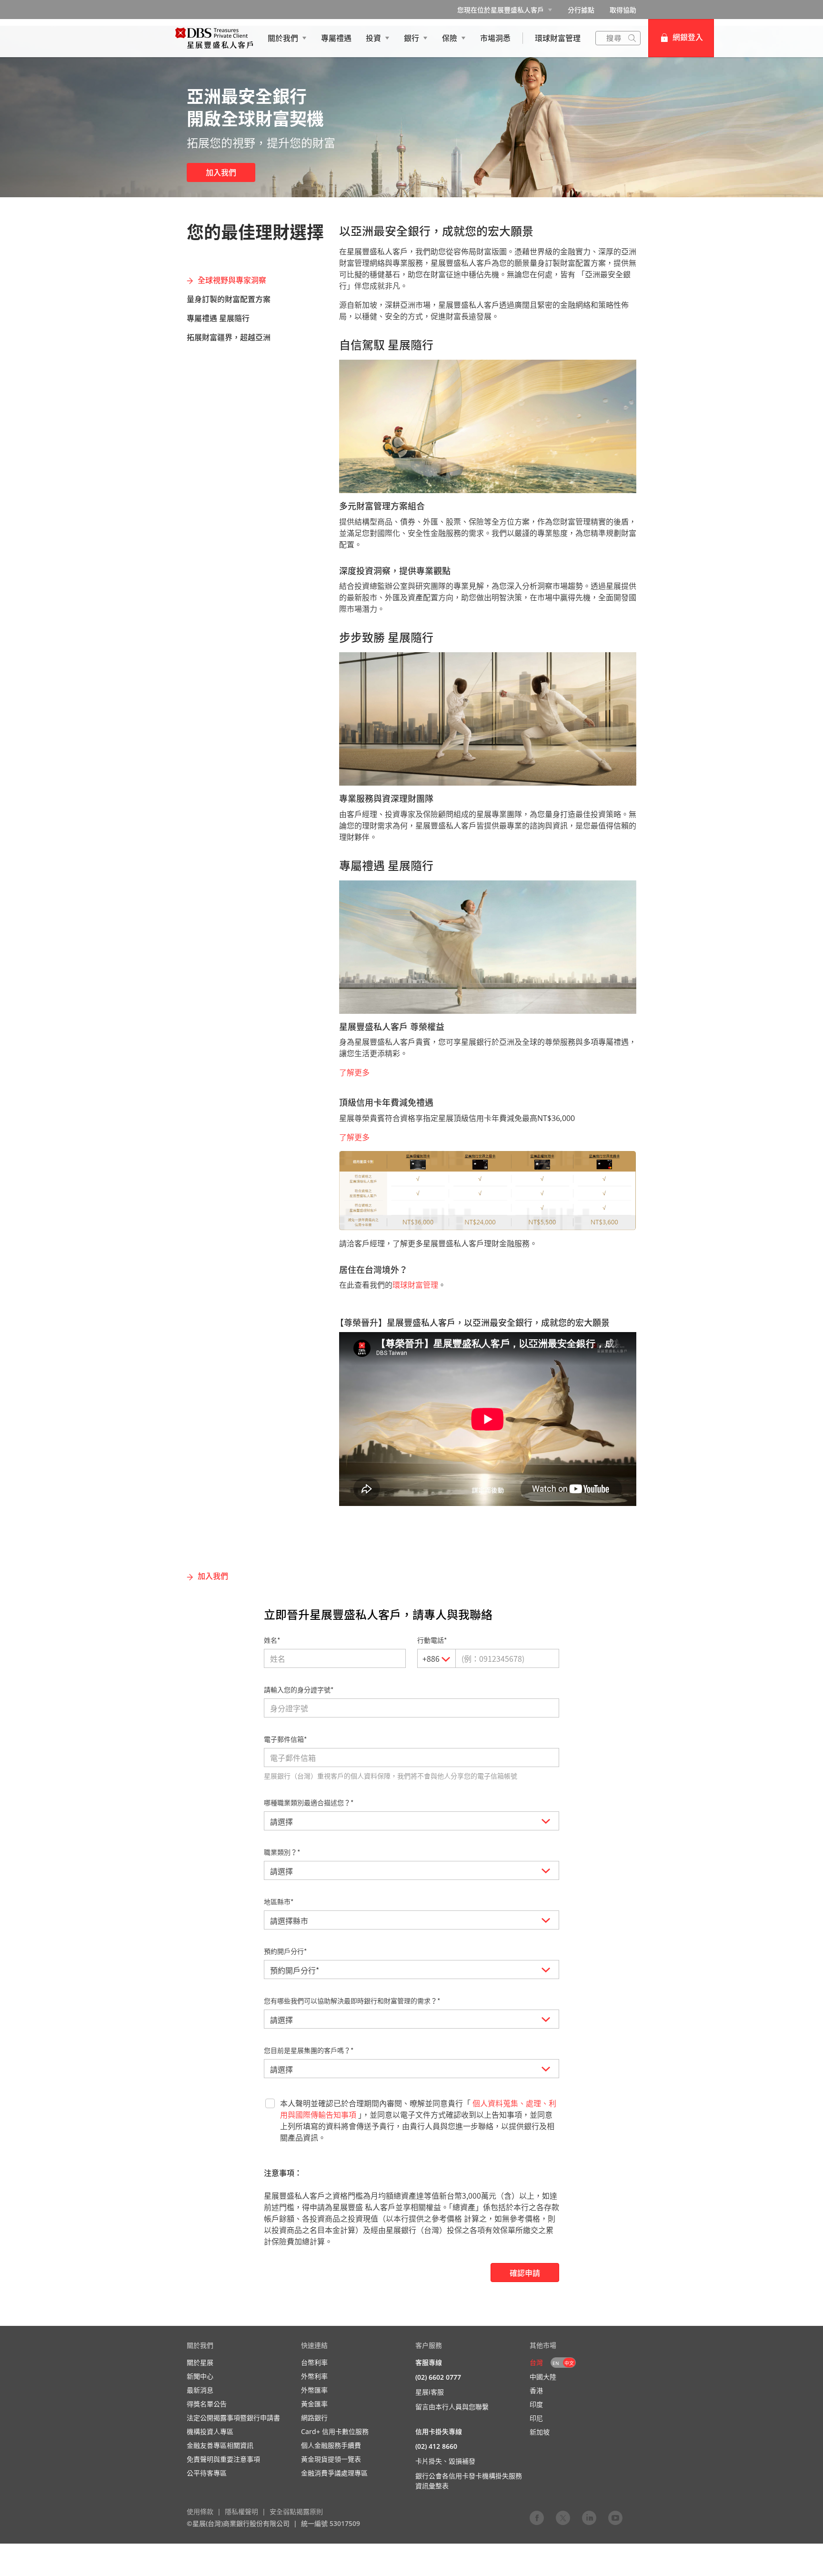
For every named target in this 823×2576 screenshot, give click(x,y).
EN (556, 2363)
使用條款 (200, 2511)
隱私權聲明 (241, 2511)
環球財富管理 (415, 1285)
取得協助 (623, 10)
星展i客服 (430, 2392)
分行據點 (581, 10)
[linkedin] (589, 2517)
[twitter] (563, 2517)
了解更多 (354, 1072)
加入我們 (221, 172)
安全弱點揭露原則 (296, 2511)
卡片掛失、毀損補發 (445, 2461)
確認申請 (525, 2273)
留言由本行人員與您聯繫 (452, 2407)
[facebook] (537, 2517)
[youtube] (615, 2517)
